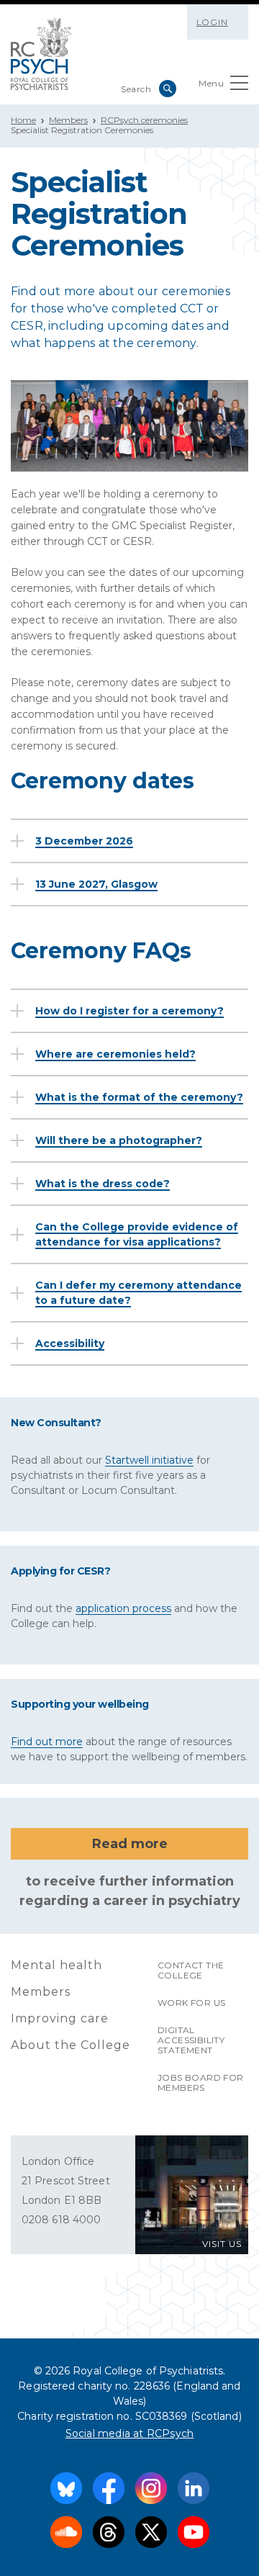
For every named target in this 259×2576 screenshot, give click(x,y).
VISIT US (222, 2244)
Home (23, 120)
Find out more (47, 1742)
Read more (130, 1844)
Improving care (60, 2018)
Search (168, 89)
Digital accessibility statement (191, 2040)
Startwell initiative (149, 1460)
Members (68, 120)
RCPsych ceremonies (144, 120)
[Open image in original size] (41, 54)
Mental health (56, 1965)
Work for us (191, 2003)
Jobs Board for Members (201, 2082)
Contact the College (191, 1970)
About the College (71, 2045)
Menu (211, 83)
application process (123, 1608)
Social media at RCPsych (130, 2433)
